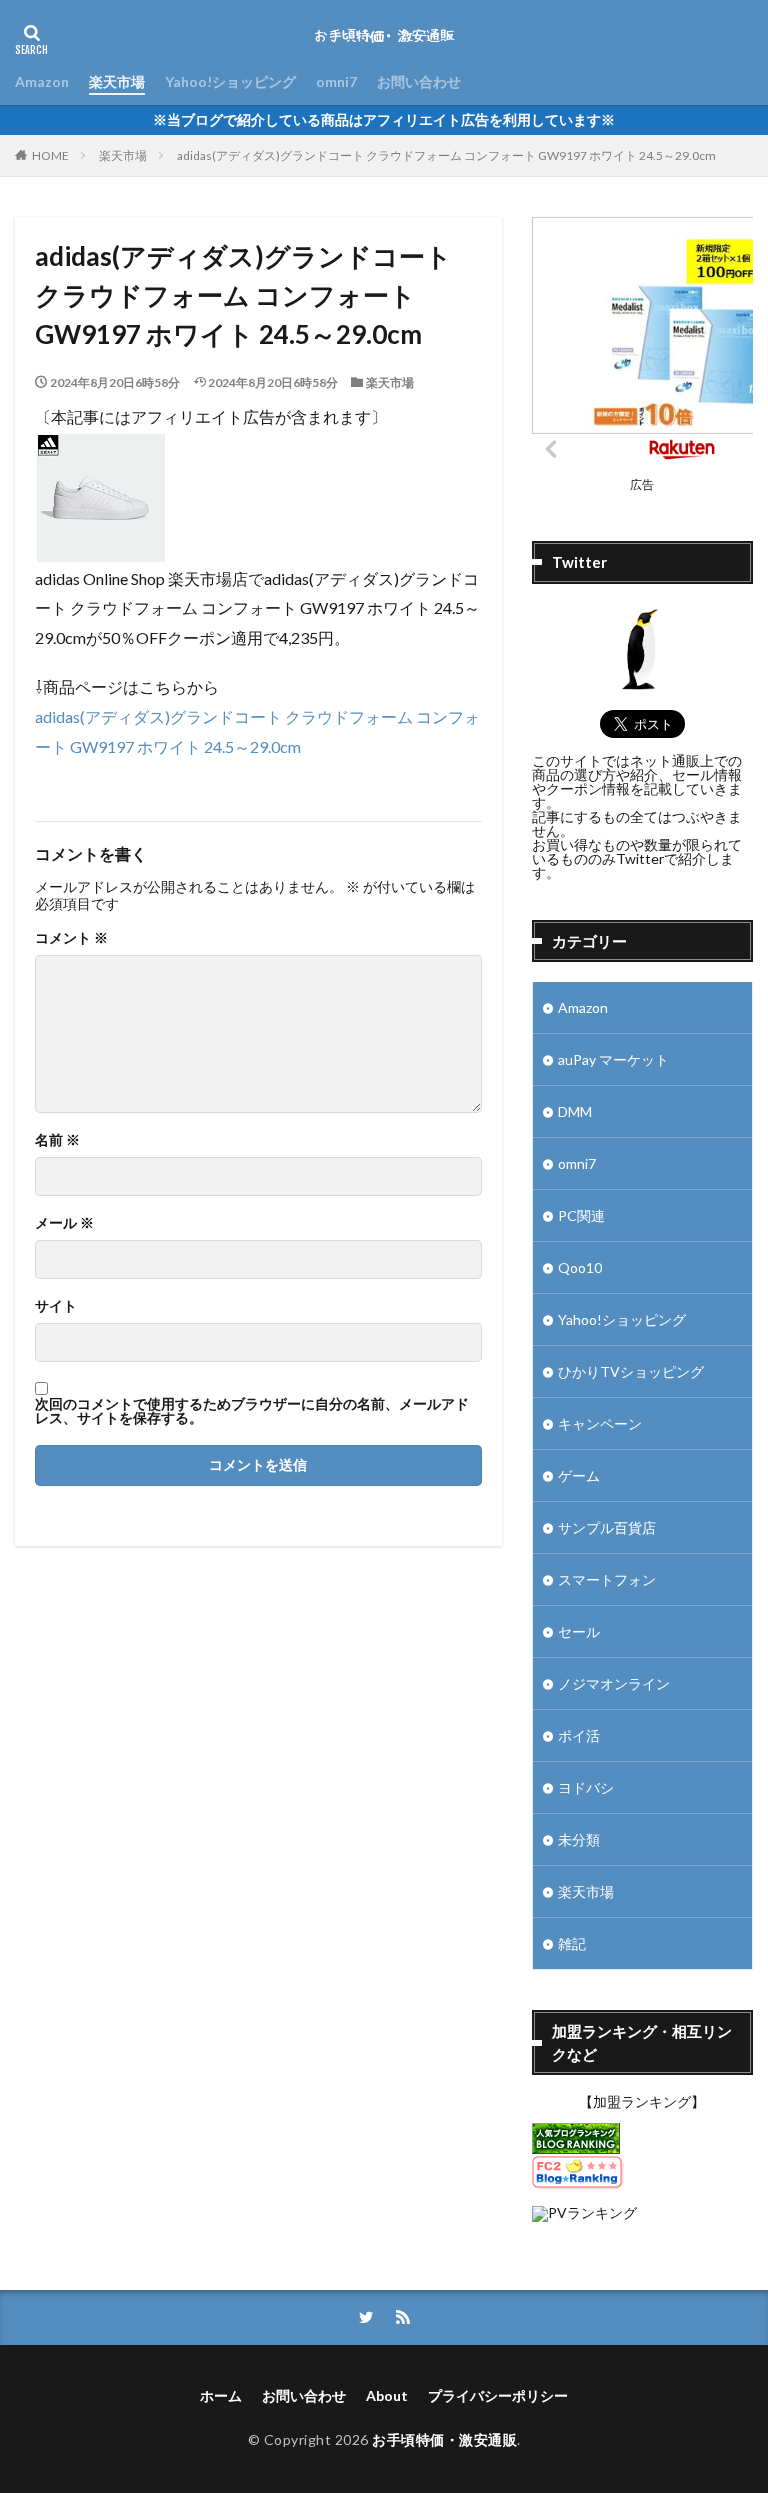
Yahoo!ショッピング (230, 81)
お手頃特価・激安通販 (444, 2439)
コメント (71, 938)
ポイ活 (579, 1735)
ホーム (221, 2395)
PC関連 (581, 1215)
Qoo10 (580, 1267)
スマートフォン (607, 1579)
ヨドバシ (586, 1787)
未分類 (579, 1839)
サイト (56, 1306)
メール (64, 1223)
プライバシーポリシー (498, 2395)
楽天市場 (117, 81)
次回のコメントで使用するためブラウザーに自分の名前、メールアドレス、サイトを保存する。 (252, 1411)
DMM (575, 1111)
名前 (57, 1140)
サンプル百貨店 (607, 1527)
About (387, 2395)
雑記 (572, 1943)
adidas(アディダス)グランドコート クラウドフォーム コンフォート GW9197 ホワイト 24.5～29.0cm (446, 155)
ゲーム (579, 1475)
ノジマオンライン (614, 1683)
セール (579, 1631)
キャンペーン (600, 1423)
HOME (50, 155)
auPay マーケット (613, 1059)
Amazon (42, 81)
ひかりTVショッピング (631, 1371)
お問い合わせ (419, 81)
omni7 (336, 81)
